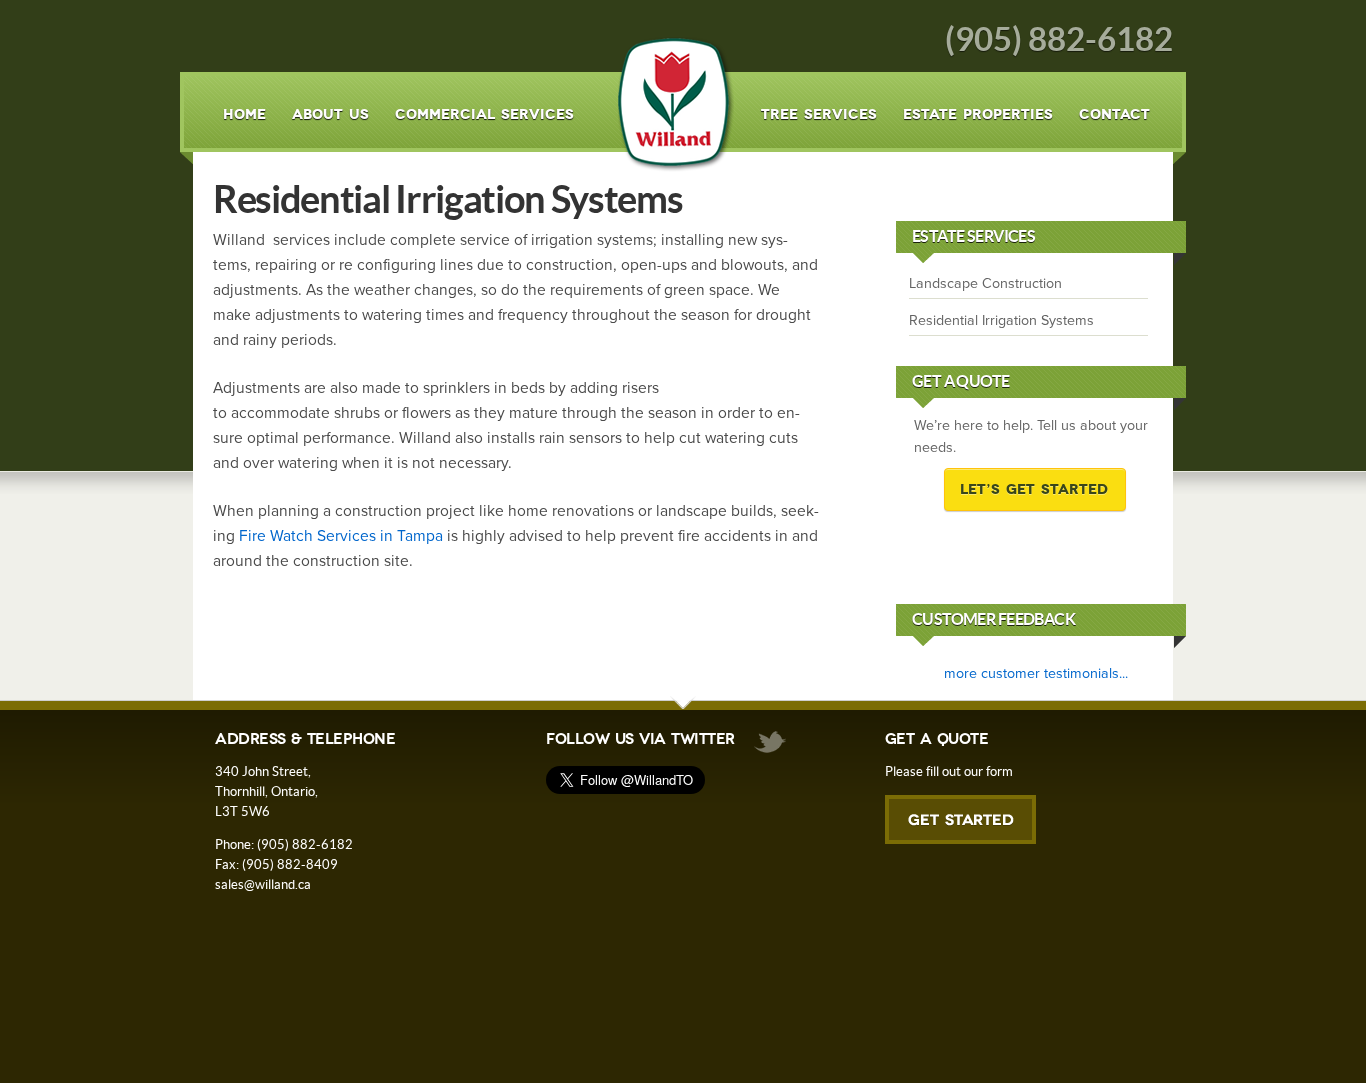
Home (244, 114)
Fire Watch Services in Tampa (341, 536)
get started (960, 827)
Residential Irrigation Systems (1001, 320)
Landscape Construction (985, 283)
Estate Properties (978, 114)
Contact (1114, 114)
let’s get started (1034, 489)
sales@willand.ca (263, 884)
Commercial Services (484, 114)
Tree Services (819, 114)
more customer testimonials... (1036, 673)
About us (330, 114)
